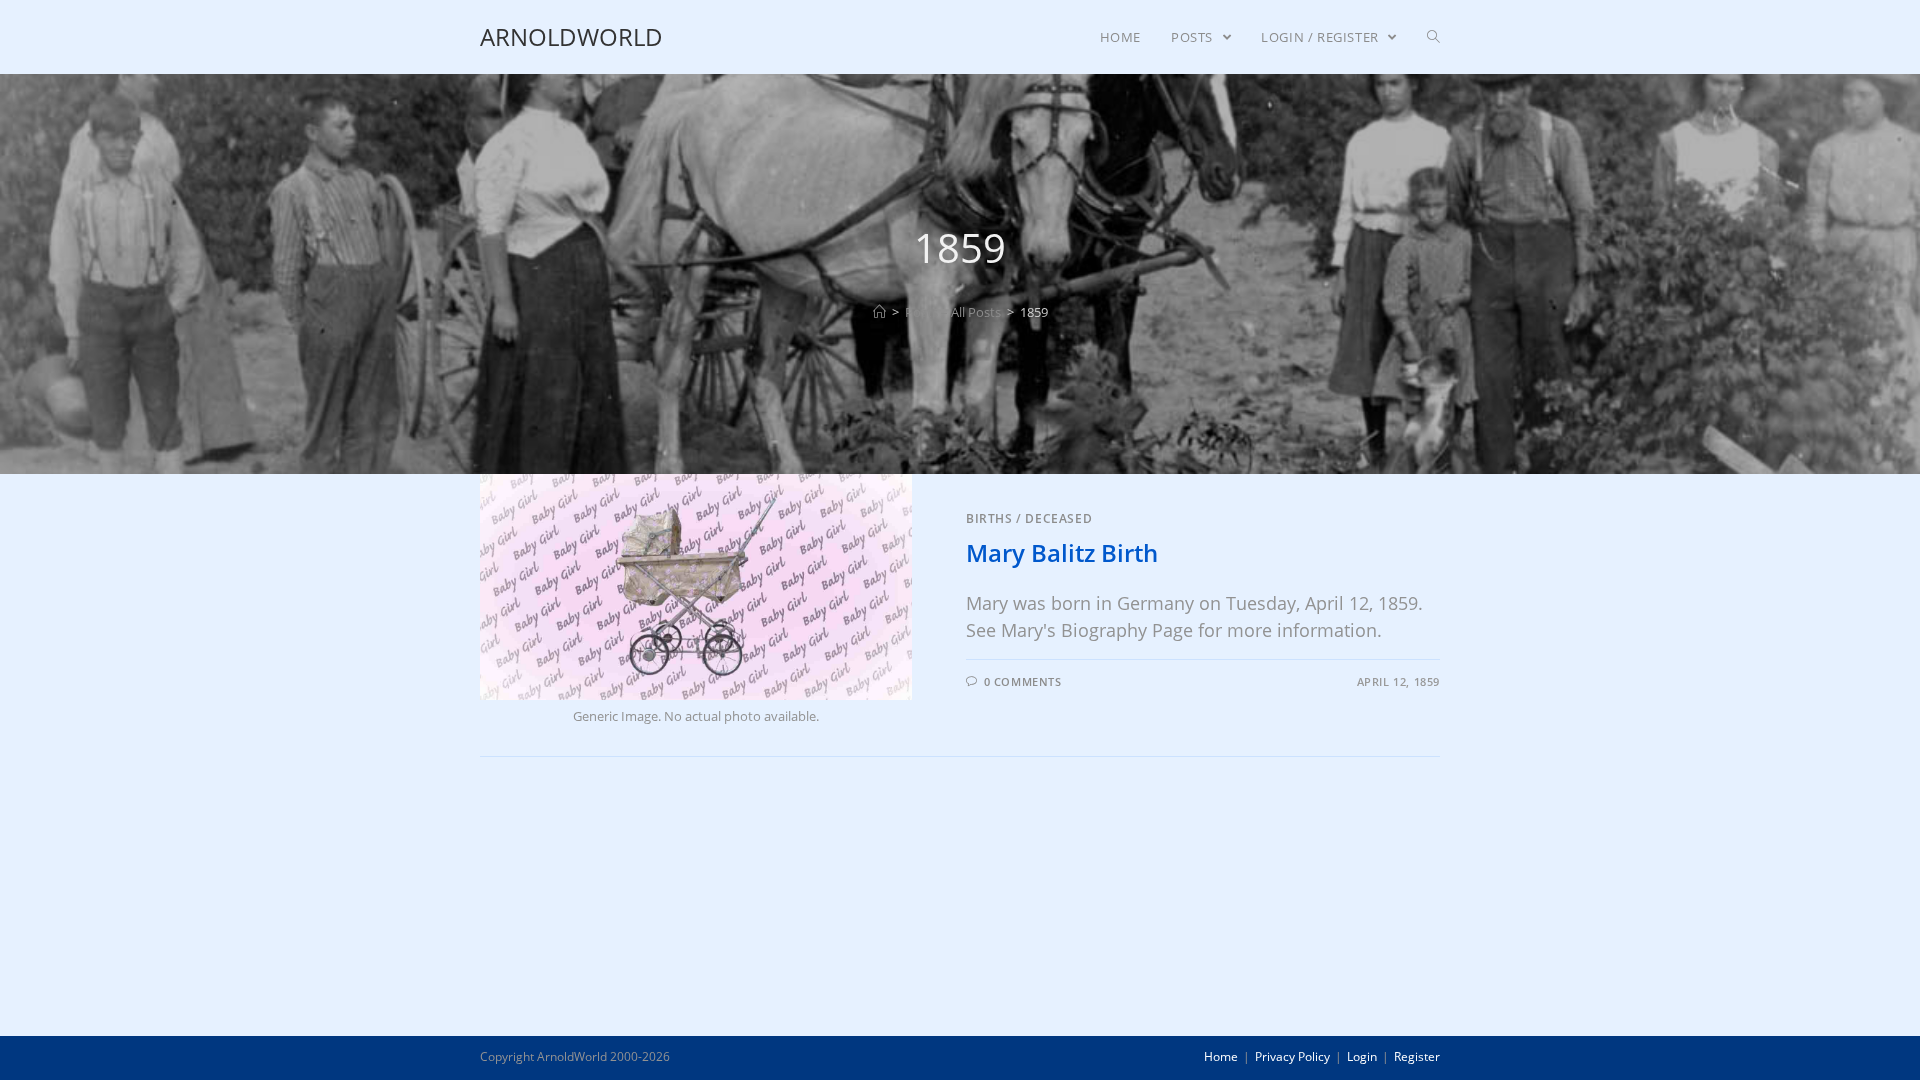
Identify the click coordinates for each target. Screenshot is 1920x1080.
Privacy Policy (1292, 1056)
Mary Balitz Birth (1062, 552)
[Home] (879, 312)
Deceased (1058, 518)
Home (1221, 1056)
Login (1362, 1056)
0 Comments (1023, 681)
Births (989, 518)
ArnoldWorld (571, 36)
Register (1417, 1056)
